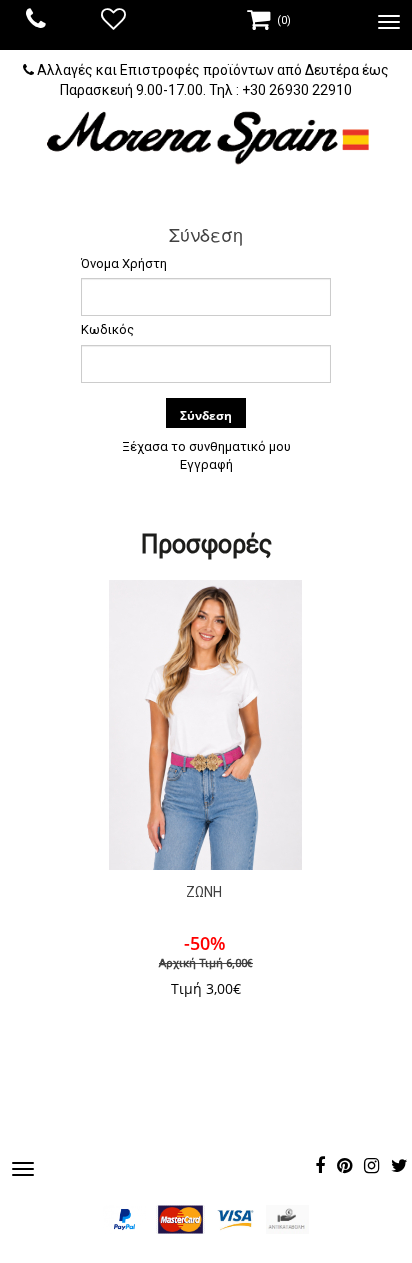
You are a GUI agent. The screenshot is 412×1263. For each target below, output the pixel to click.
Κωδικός (107, 329)
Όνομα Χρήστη (124, 263)
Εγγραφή (206, 464)
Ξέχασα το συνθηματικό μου (206, 446)
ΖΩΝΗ (204, 892)
